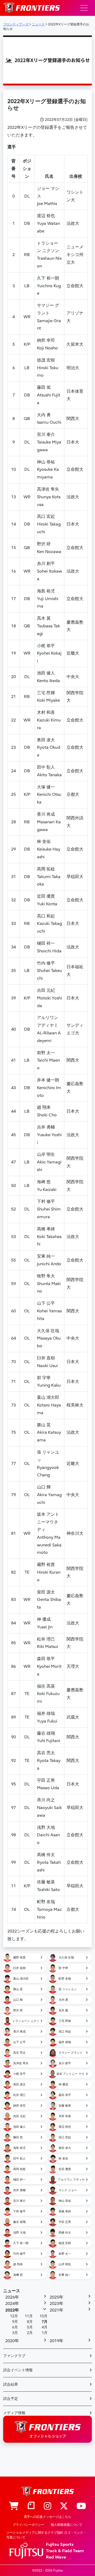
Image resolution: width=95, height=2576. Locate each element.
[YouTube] (81, 2506)
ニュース (12, 2291)
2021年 (56, 2310)
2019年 (56, 2341)
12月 (14, 2316)
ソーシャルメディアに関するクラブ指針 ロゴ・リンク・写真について (46, 2535)
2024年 (12, 2304)
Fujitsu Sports (60, 2545)
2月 (30, 2333)
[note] (31, 2506)
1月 (45, 2333)
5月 (30, 2327)
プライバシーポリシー (28, 2525)
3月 (15, 2333)
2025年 (56, 2297)
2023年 (56, 2304)
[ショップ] (14, 2506)
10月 (44, 2316)
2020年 (12, 2341)
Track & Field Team (65, 2551)
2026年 (12, 2297)
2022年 (12, 2310)
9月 (15, 2322)
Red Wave (56, 2557)
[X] (64, 2506)
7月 (45, 2322)
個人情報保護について (66, 2525)
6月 (15, 2327)
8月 (30, 2322)
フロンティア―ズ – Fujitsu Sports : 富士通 (32, 8)
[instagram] (47, 2506)
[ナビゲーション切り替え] (84, 8)
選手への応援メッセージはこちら (47, 2517)
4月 (45, 2327)
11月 (29, 2316)
